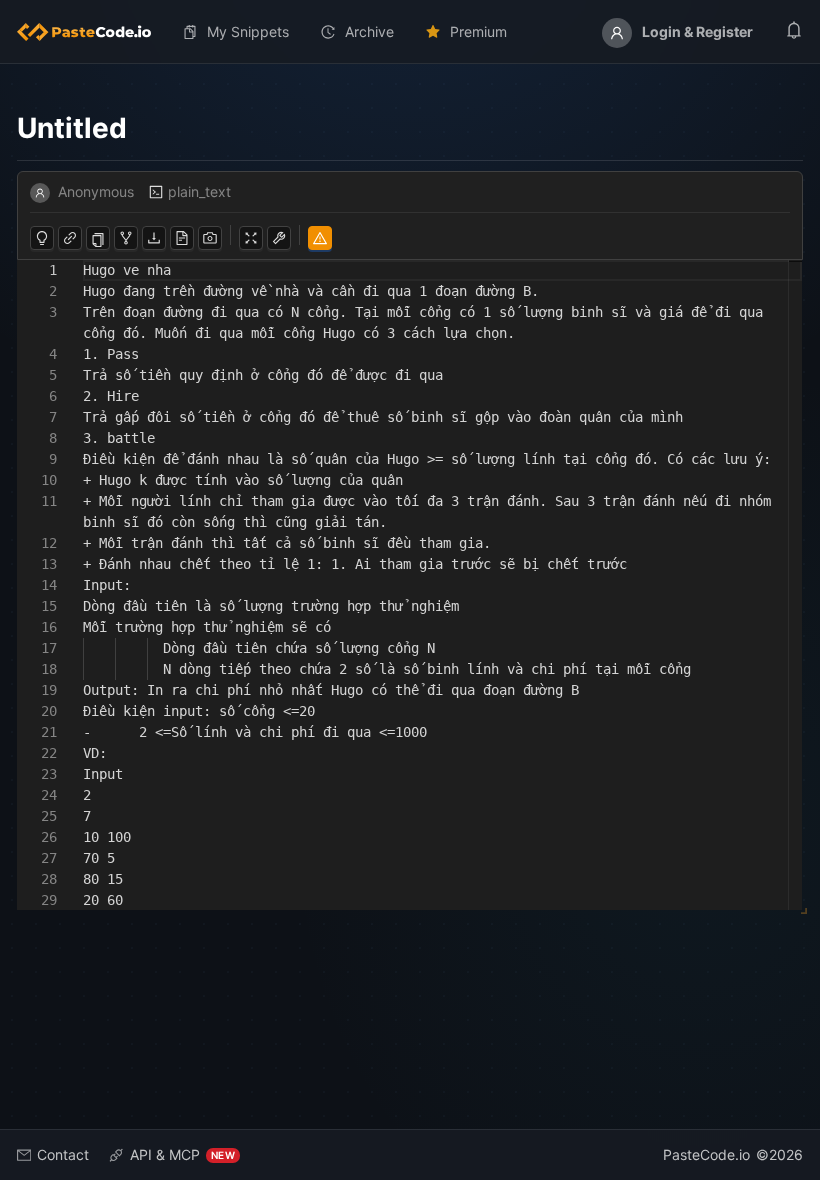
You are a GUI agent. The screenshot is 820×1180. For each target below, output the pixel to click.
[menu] (410, 32)
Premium (478, 31)
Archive (369, 31)
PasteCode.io (706, 1154)
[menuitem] (92, 32)
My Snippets (248, 31)
